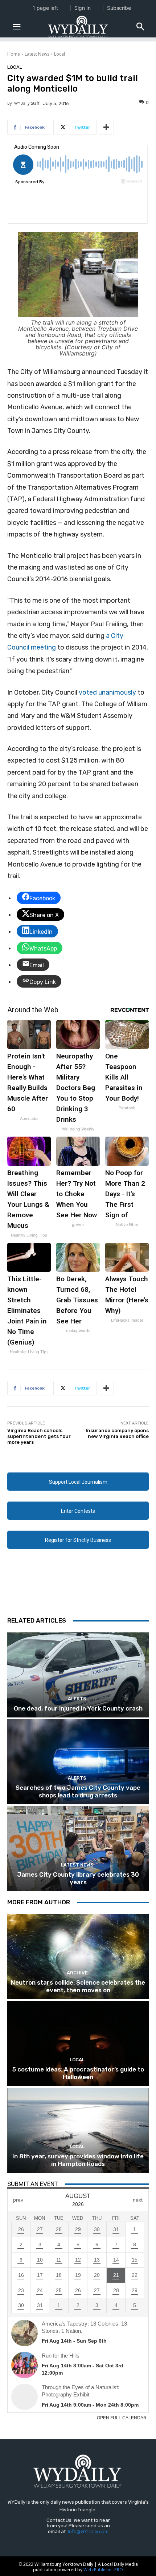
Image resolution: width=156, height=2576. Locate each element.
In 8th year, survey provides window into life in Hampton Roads (78, 2160)
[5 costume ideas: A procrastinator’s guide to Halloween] (78, 2043)
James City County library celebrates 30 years (78, 1878)
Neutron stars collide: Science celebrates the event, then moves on (78, 1986)
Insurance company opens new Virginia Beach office (117, 1433)
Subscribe (119, 8)
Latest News (37, 54)
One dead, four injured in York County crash (78, 1708)
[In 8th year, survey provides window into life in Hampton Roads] (78, 2130)
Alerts (77, 1699)
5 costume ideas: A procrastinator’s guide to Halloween (78, 2073)
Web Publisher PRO (103, 2570)
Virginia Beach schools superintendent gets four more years (39, 1436)
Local (59, 54)
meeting (43, 647)
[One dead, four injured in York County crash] (78, 1675)
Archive (77, 1973)
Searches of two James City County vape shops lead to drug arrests (78, 1791)
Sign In (83, 8)
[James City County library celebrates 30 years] (78, 1849)
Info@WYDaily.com (88, 2531)
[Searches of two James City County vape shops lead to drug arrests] (78, 1762)
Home (14, 54)
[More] (106, 127)
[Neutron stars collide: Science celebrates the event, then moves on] (78, 1957)
